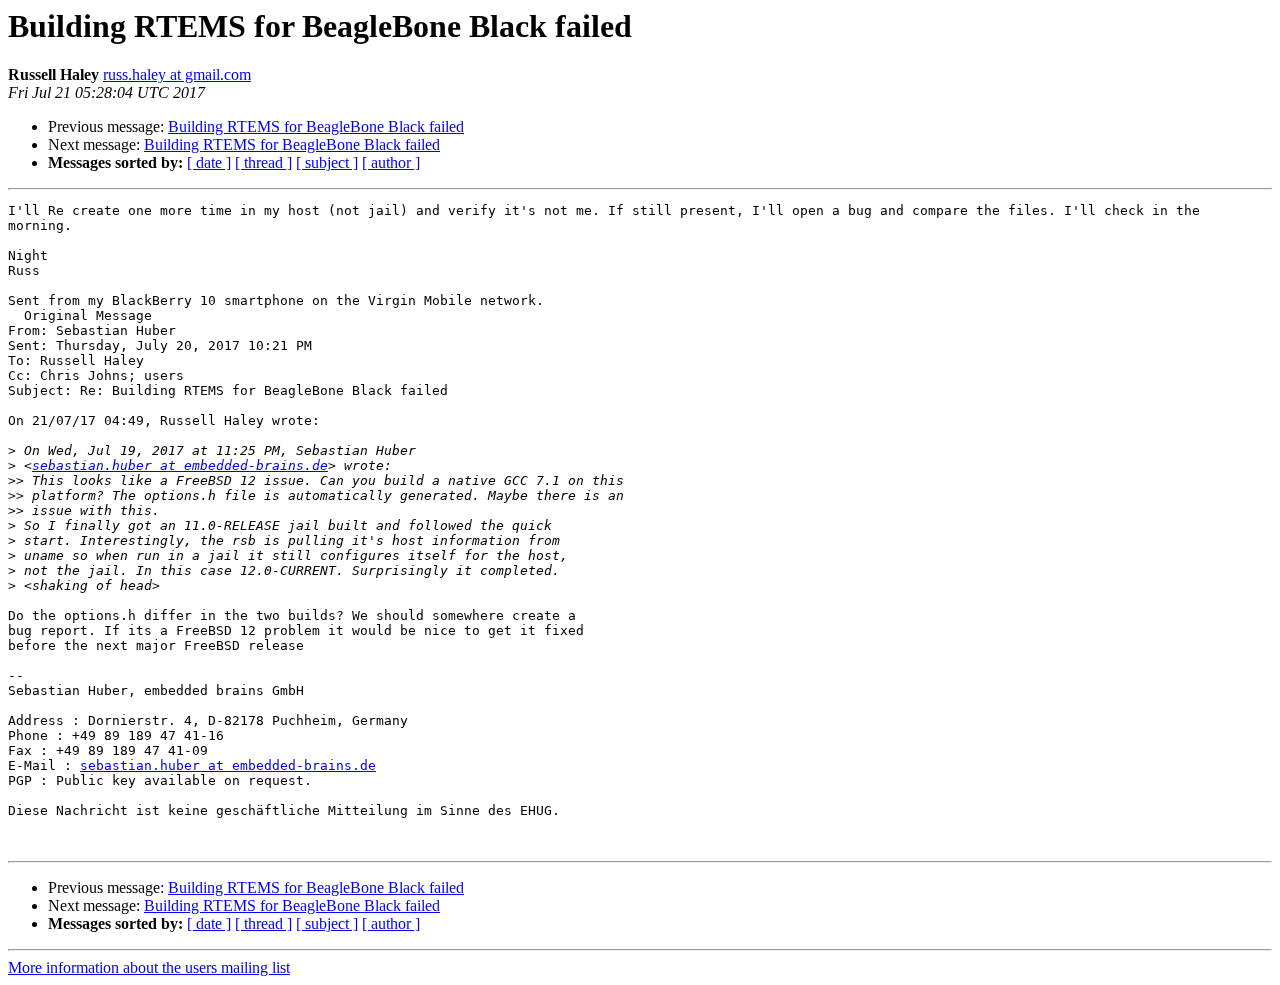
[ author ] (391, 162)
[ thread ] (263, 162)
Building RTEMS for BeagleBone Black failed (316, 126)
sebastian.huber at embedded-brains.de (180, 465)
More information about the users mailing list (149, 967)
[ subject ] (327, 162)
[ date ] (209, 162)
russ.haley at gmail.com (177, 74)
